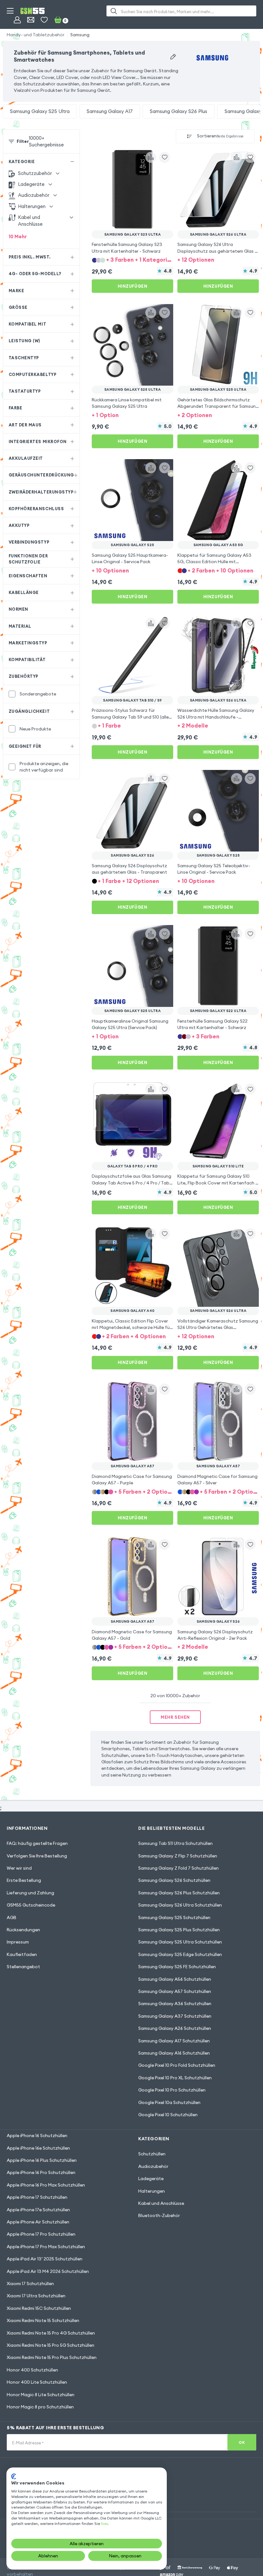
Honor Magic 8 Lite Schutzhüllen (41, 2395)
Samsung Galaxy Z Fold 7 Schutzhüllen (178, 1868)
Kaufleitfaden (22, 1954)
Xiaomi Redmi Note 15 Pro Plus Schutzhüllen (52, 2357)
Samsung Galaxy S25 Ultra (40, 111)
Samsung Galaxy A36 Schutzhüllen (175, 2004)
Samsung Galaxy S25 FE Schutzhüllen (177, 1967)
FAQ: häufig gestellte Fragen (37, 1843)
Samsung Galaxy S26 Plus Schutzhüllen (179, 1893)
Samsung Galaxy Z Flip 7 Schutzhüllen (178, 1856)
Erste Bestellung (24, 1880)
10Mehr (18, 236)
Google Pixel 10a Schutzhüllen (169, 2102)
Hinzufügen (132, 286)
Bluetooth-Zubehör (159, 2215)
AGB (12, 1917)
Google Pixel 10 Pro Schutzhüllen (172, 2090)
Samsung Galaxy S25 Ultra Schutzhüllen (180, 1942)
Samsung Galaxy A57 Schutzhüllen (175, 1991)
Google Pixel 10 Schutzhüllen (168, 2115)
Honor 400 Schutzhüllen (32, 2370)
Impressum (18, 1942)
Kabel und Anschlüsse (161, 2203)
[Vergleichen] (151, 157)
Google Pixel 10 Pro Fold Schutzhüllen (177, 2065)
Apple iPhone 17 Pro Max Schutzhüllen (46, 2247)
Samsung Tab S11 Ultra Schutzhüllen (175, 1843)
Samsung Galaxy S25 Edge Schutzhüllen (180, 1954)
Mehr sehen (175, 1717)
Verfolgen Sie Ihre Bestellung (37, 1856)
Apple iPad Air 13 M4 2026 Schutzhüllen (48, 2271)
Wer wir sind (19, 1868)
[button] (132, 260)
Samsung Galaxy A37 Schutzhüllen (175, 2016)
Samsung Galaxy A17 (110, 111)
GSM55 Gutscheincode (31, 1905)
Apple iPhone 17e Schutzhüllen (38, 2210)
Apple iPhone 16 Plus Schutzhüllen (42, 2160)
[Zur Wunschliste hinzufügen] (165, 157)
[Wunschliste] (44, 20)
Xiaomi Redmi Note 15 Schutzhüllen (43, 2320)
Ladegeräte (151, 2179)
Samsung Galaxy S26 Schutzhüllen (174, 1880)
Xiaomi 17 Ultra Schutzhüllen (36, 2296)
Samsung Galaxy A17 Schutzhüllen (174, 2041)
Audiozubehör (153, 2166)
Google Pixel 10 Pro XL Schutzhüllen (175, 2078)
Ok (242, 2442)
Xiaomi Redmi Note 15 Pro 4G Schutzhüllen (51, 2333)
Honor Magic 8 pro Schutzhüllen (40, 2407)
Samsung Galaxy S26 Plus (178, 111)
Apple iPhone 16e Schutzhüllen (38, 2148)
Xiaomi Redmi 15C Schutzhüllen (39, 2308)
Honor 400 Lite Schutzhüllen (37, 2382)
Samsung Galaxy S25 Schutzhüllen (174, 1917)
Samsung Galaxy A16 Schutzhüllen (174, 2053)
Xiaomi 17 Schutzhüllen (30, 2283)
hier (104, 2524)
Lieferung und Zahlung (30, 1893)
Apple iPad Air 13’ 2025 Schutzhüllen (45, 2259)
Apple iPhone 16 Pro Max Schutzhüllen (46, 2185)
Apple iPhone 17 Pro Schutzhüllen (41, 2234)
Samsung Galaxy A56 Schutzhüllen (175, 1979)
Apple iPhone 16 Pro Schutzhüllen (41, 2172)
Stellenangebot (23, 1967)
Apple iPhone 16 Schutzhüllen (37, 2135)
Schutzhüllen (152, 2154)
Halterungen (152, 2191)
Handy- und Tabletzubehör (36, 35)
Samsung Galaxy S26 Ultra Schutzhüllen (180, 1905)
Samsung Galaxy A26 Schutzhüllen (175, 2028)
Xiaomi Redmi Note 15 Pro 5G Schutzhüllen (51, 2345)
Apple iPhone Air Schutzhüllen (38, 2222)
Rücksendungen (23, 1930)
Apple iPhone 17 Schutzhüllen (37, 2197)
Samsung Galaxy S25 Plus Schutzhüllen (179, 1930)
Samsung (80, 35)
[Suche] (114, 11)
